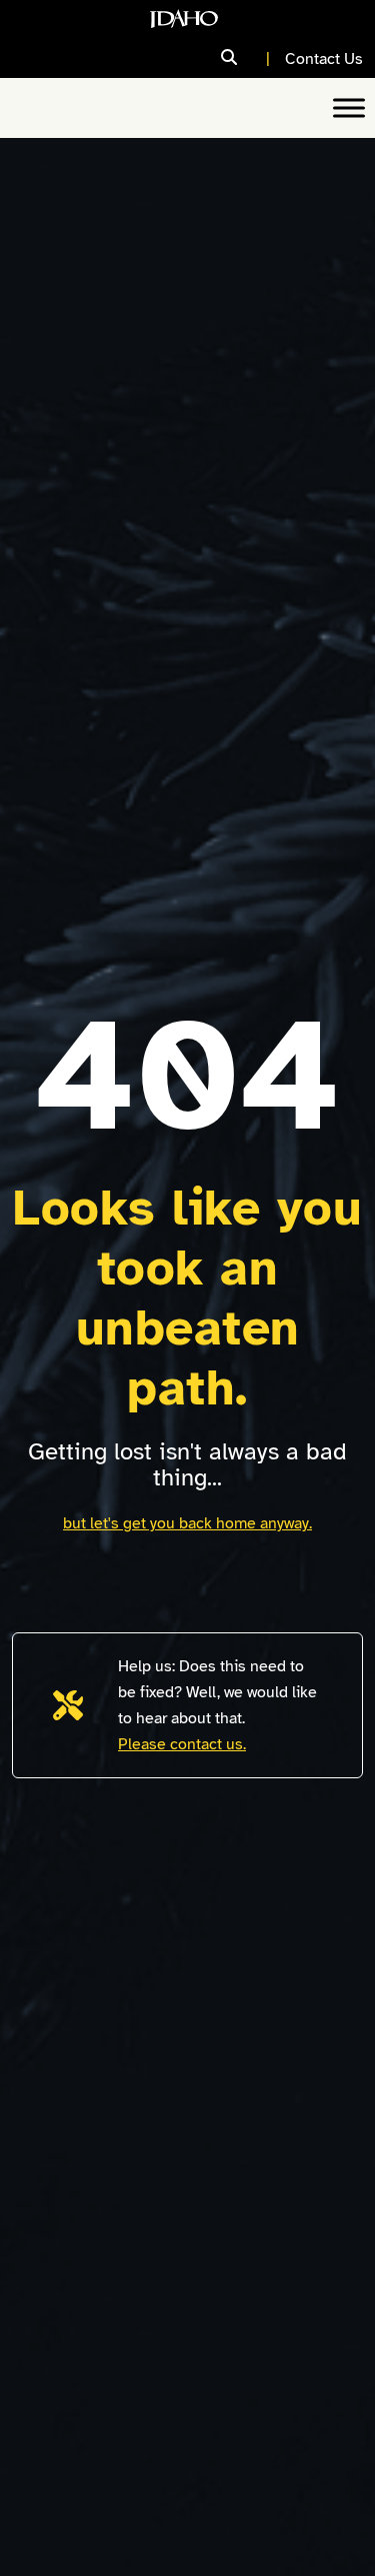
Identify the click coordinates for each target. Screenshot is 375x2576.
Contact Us (324, 59)
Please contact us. (182, 1744)
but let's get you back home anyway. (187, 1523)
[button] (248, 58)
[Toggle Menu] (349, 107)
